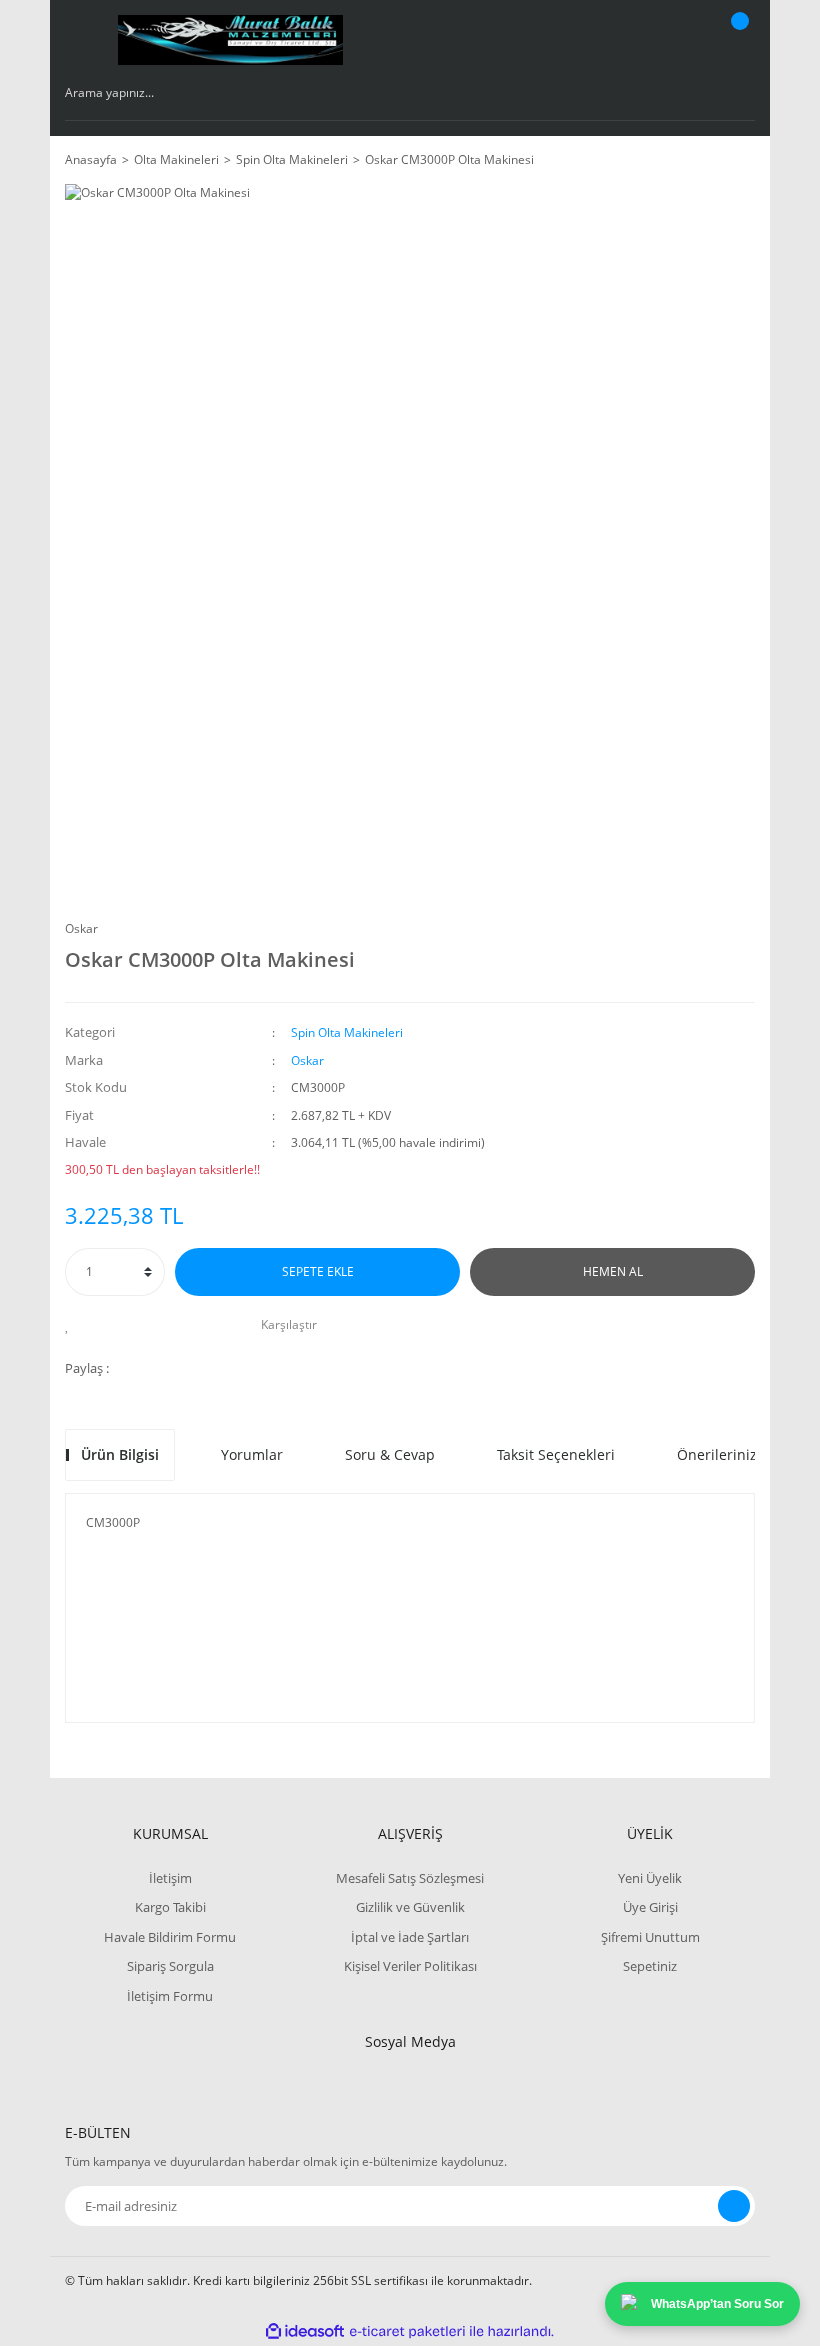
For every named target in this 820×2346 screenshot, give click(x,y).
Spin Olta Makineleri (347, 1032)
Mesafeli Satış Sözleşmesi (410, 1878)
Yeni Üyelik (650, 1878)
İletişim (170, 1878)
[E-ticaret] (407, 2332)
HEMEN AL (613, 1271)
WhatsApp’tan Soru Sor (717, 2304)
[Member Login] (671, 40)
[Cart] (737, 40)
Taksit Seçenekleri (556, 1454)
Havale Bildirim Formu (170, 1937)
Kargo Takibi (170, 1907)
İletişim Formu (170, 1996)
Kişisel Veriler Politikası (410, 1966)
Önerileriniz (717, 1454)
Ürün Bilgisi (120, 1454)
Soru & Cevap (390, 1454)
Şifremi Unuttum (650, 1937)
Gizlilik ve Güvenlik (410, 1907)
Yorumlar (252, 1454)
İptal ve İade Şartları (410, 1937)
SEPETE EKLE (318, 1271)
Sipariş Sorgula (170, 1966)
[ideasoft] (305, 2331)
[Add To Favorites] (72, 1325)
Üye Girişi (650, 1907)
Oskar (81, 928)
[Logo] (230, 40)
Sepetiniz (650, 1966)
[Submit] (734, 2206)
